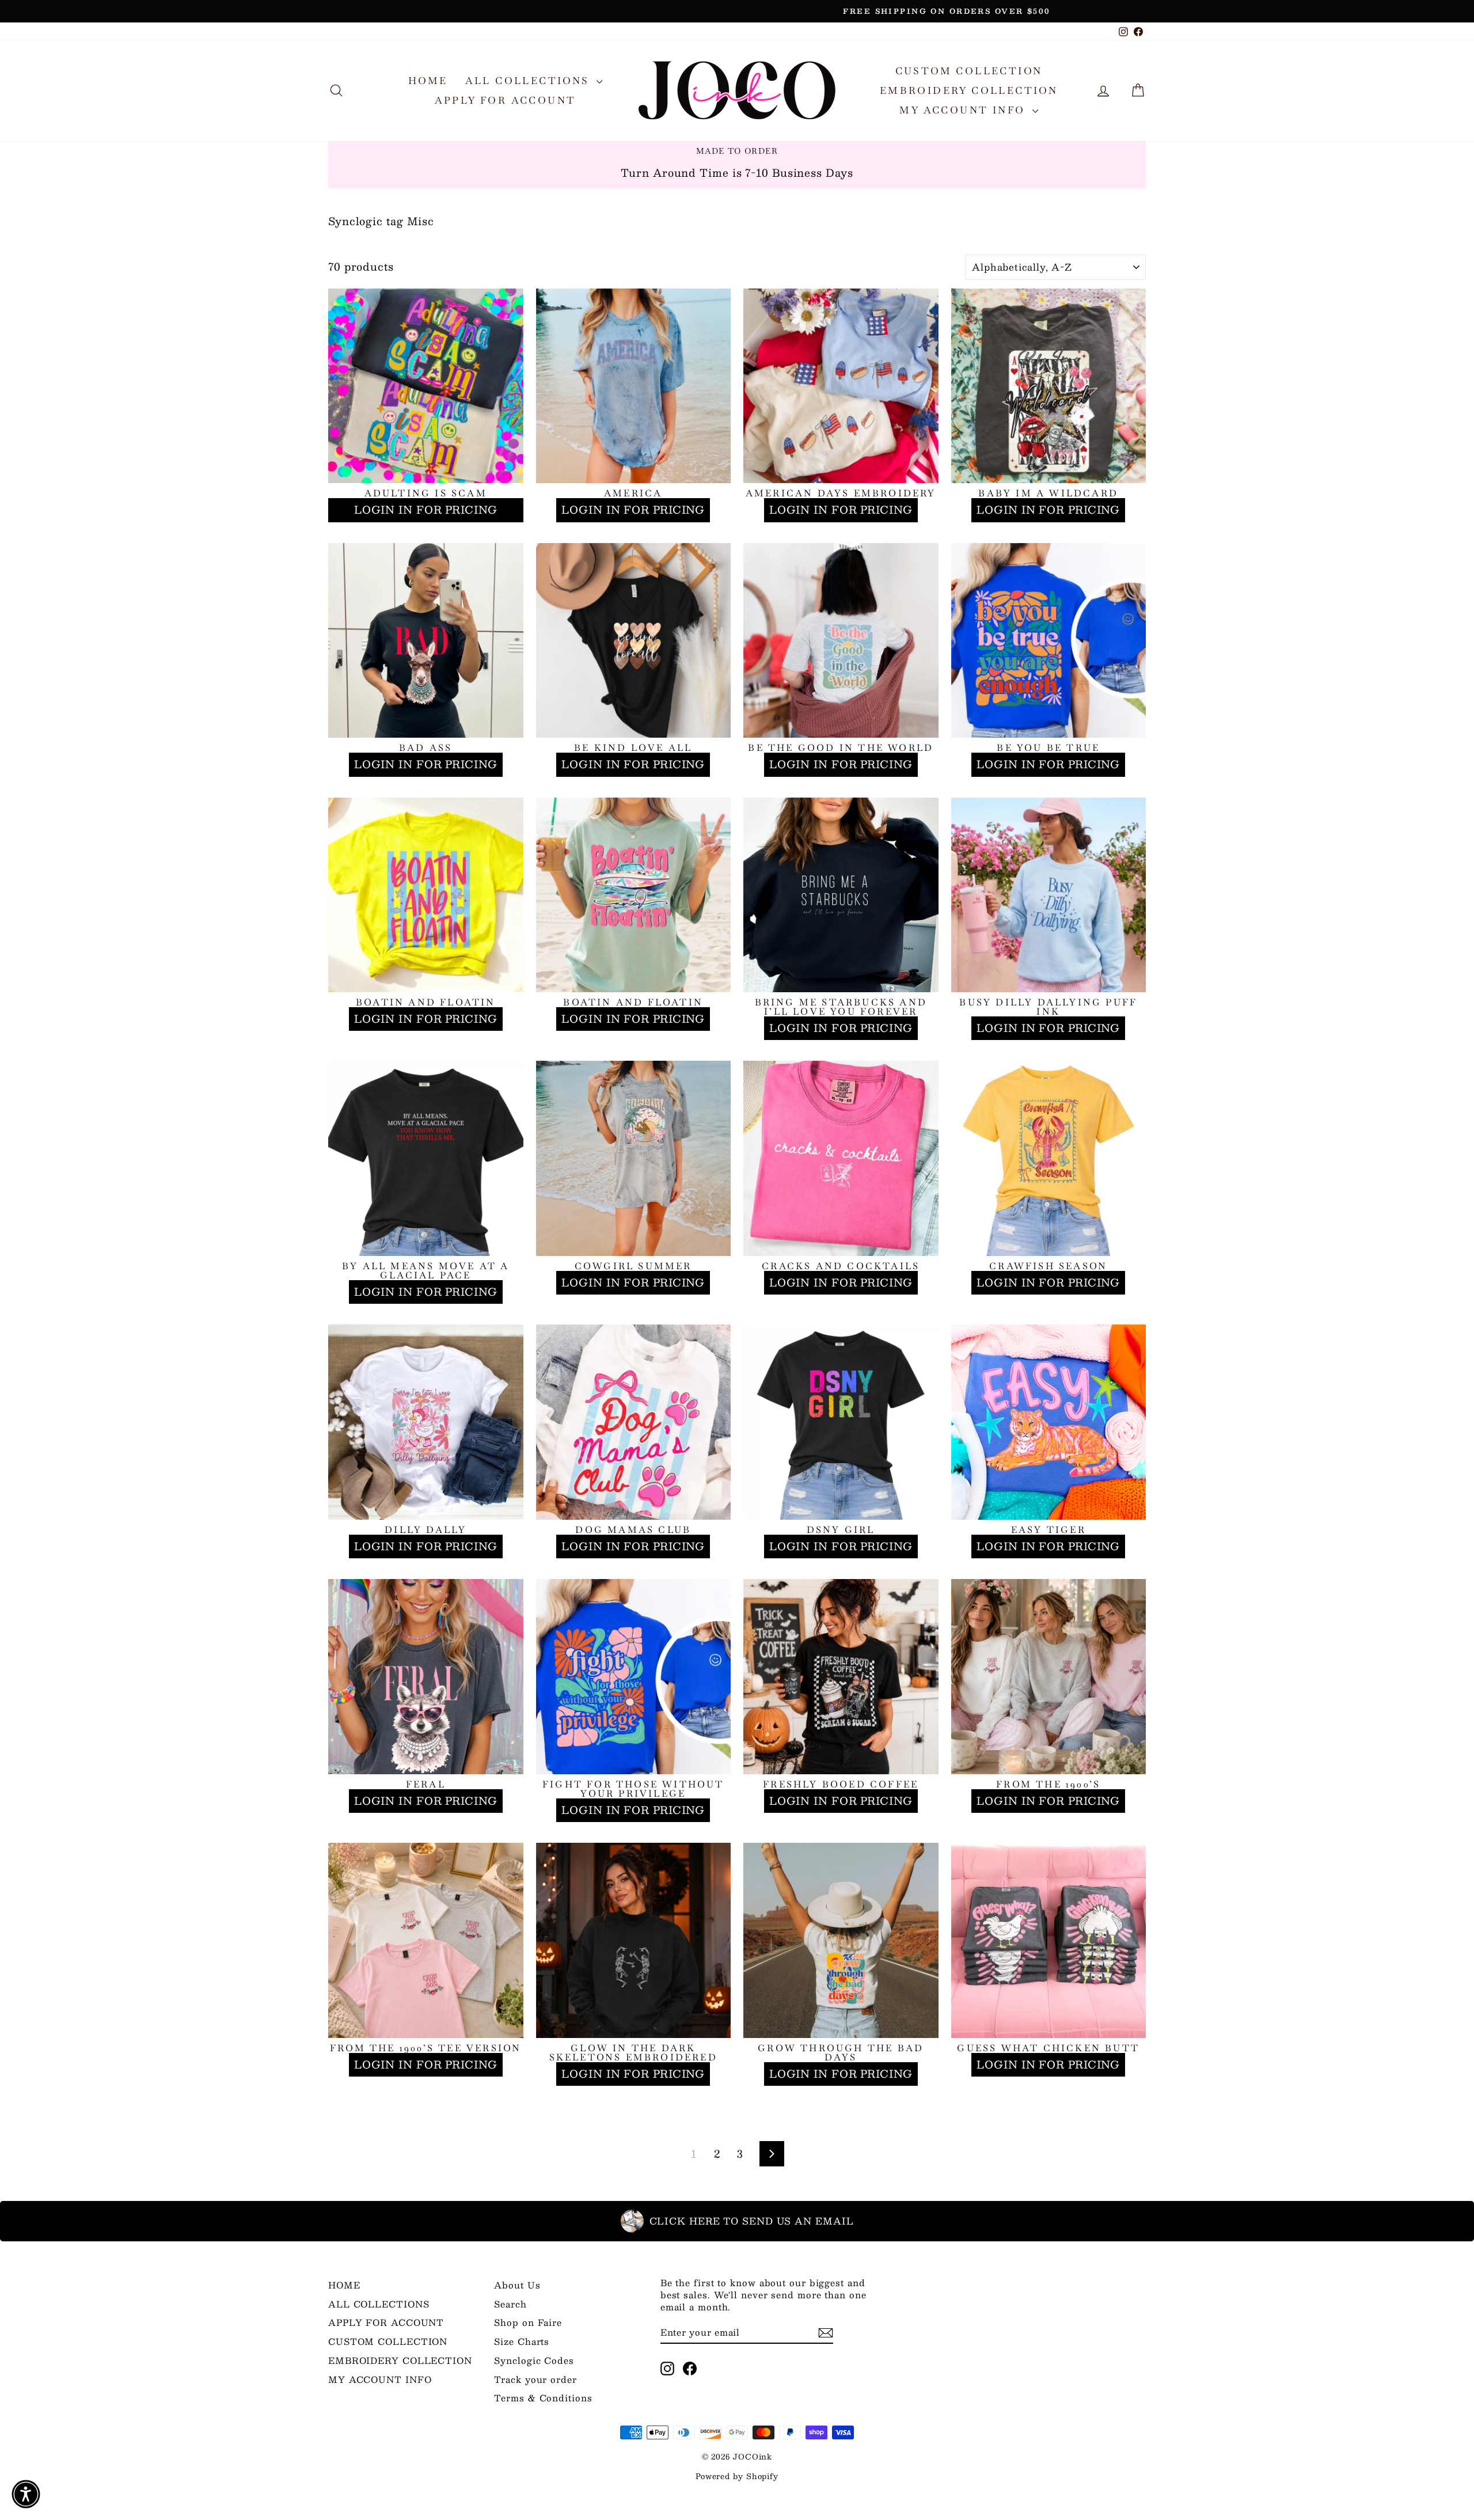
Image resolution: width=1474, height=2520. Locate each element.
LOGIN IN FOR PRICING (426, 510)
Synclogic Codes (534, 2360)
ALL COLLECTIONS (529, 81)
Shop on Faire (528, 2322)
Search (510, 2304)
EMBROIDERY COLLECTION (969, 90)
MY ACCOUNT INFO (964, 110)
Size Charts (522, 2341)
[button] (26, 2494)
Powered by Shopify (737, 2476)
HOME (428, 81)
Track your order (535, 2379)
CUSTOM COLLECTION (969, 71)
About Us (517, 2285)
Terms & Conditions (543, 2398)
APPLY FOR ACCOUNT (506, 100)
